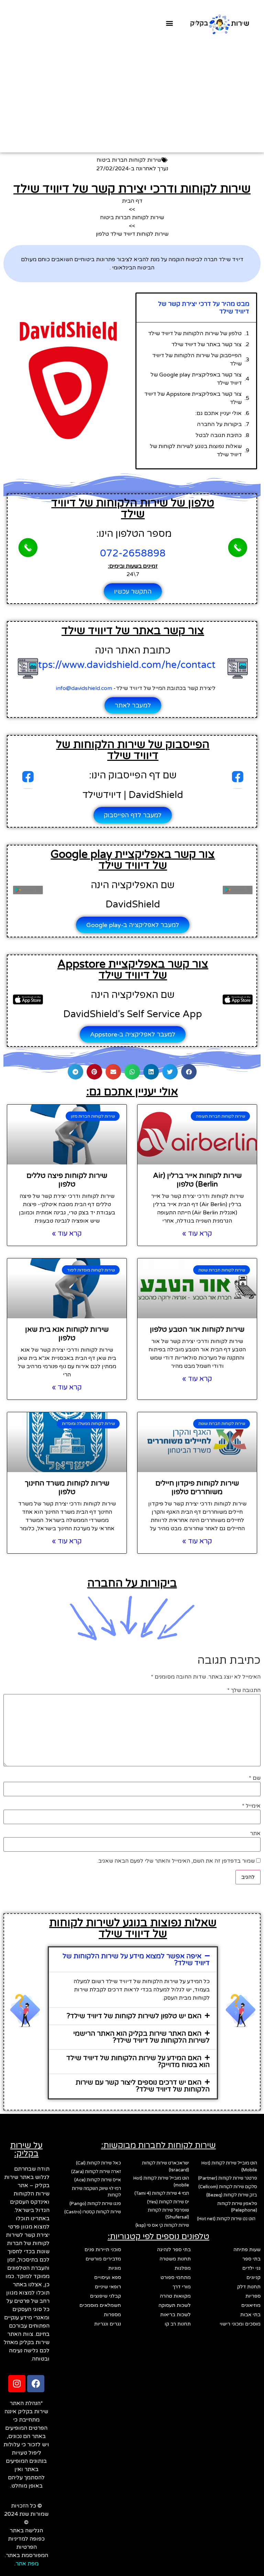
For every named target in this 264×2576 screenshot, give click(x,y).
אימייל (251, 1806)
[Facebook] (36, 2384)
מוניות (115, 2268)
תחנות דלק (249, 2287)
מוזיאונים (251, 2305)
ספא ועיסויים (108, 2277)
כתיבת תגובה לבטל (219, 435)
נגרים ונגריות (108, 2324)
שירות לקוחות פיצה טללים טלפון (67, 1180)
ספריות (253, 2296)
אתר (255, 1833)
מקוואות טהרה (175, 2296)
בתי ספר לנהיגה (174, 2250)
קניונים (254, 2277)
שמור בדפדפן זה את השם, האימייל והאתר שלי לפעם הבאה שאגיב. (176, 1861)
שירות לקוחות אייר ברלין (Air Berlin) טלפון (197, 1180)
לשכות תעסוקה (175, 2305)
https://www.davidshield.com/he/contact (122, 665)
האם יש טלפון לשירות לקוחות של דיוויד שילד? (134, 2016)
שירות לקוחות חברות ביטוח (129, 160)
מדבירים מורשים (103, 2259)
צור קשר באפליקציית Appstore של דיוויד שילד (193, 398)
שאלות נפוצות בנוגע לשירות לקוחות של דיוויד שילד (196, 450)
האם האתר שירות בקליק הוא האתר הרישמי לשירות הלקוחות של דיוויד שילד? (141, 2037)
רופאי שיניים (108, 2287)
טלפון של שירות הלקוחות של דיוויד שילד (195, 333)
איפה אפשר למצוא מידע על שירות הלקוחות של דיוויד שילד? (136, 1960)
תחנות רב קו (178, 2324)
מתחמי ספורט (176, 2277)
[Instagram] (17, 2384)
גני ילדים (251, 2268)
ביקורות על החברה (219, 424)
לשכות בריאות (175, 2315)
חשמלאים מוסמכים (100, 2305)
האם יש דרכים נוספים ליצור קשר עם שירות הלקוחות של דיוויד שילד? (143, 2086)
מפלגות (183, 2268)
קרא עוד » (197, 1234)
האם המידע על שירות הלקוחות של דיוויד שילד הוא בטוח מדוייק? (138, 2062)
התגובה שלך (244, 1690)
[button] (170, 23)
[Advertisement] (132, 91)
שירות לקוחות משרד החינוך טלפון (67, 1488)
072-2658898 (133, 553)
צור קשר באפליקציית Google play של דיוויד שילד (196, 379)
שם (255, 1778)
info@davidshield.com (85, 688)
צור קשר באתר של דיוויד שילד (207, 344)
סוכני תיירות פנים (103, 2250)
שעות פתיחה (247, 2250)
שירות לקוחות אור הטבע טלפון (197, 1329)
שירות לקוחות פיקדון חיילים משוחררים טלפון (197, 1488)
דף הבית (132, 201)
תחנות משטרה (175, 2259)
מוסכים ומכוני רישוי (240, 2324)
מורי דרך (182, 2287)
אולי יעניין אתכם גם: (218, 413)
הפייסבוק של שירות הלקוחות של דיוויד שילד (197, 360)
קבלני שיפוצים (106, 2296)
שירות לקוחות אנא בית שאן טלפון (67, 1334)
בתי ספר (251, 2259)
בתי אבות (250, 2315)
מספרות (112, 2315)
